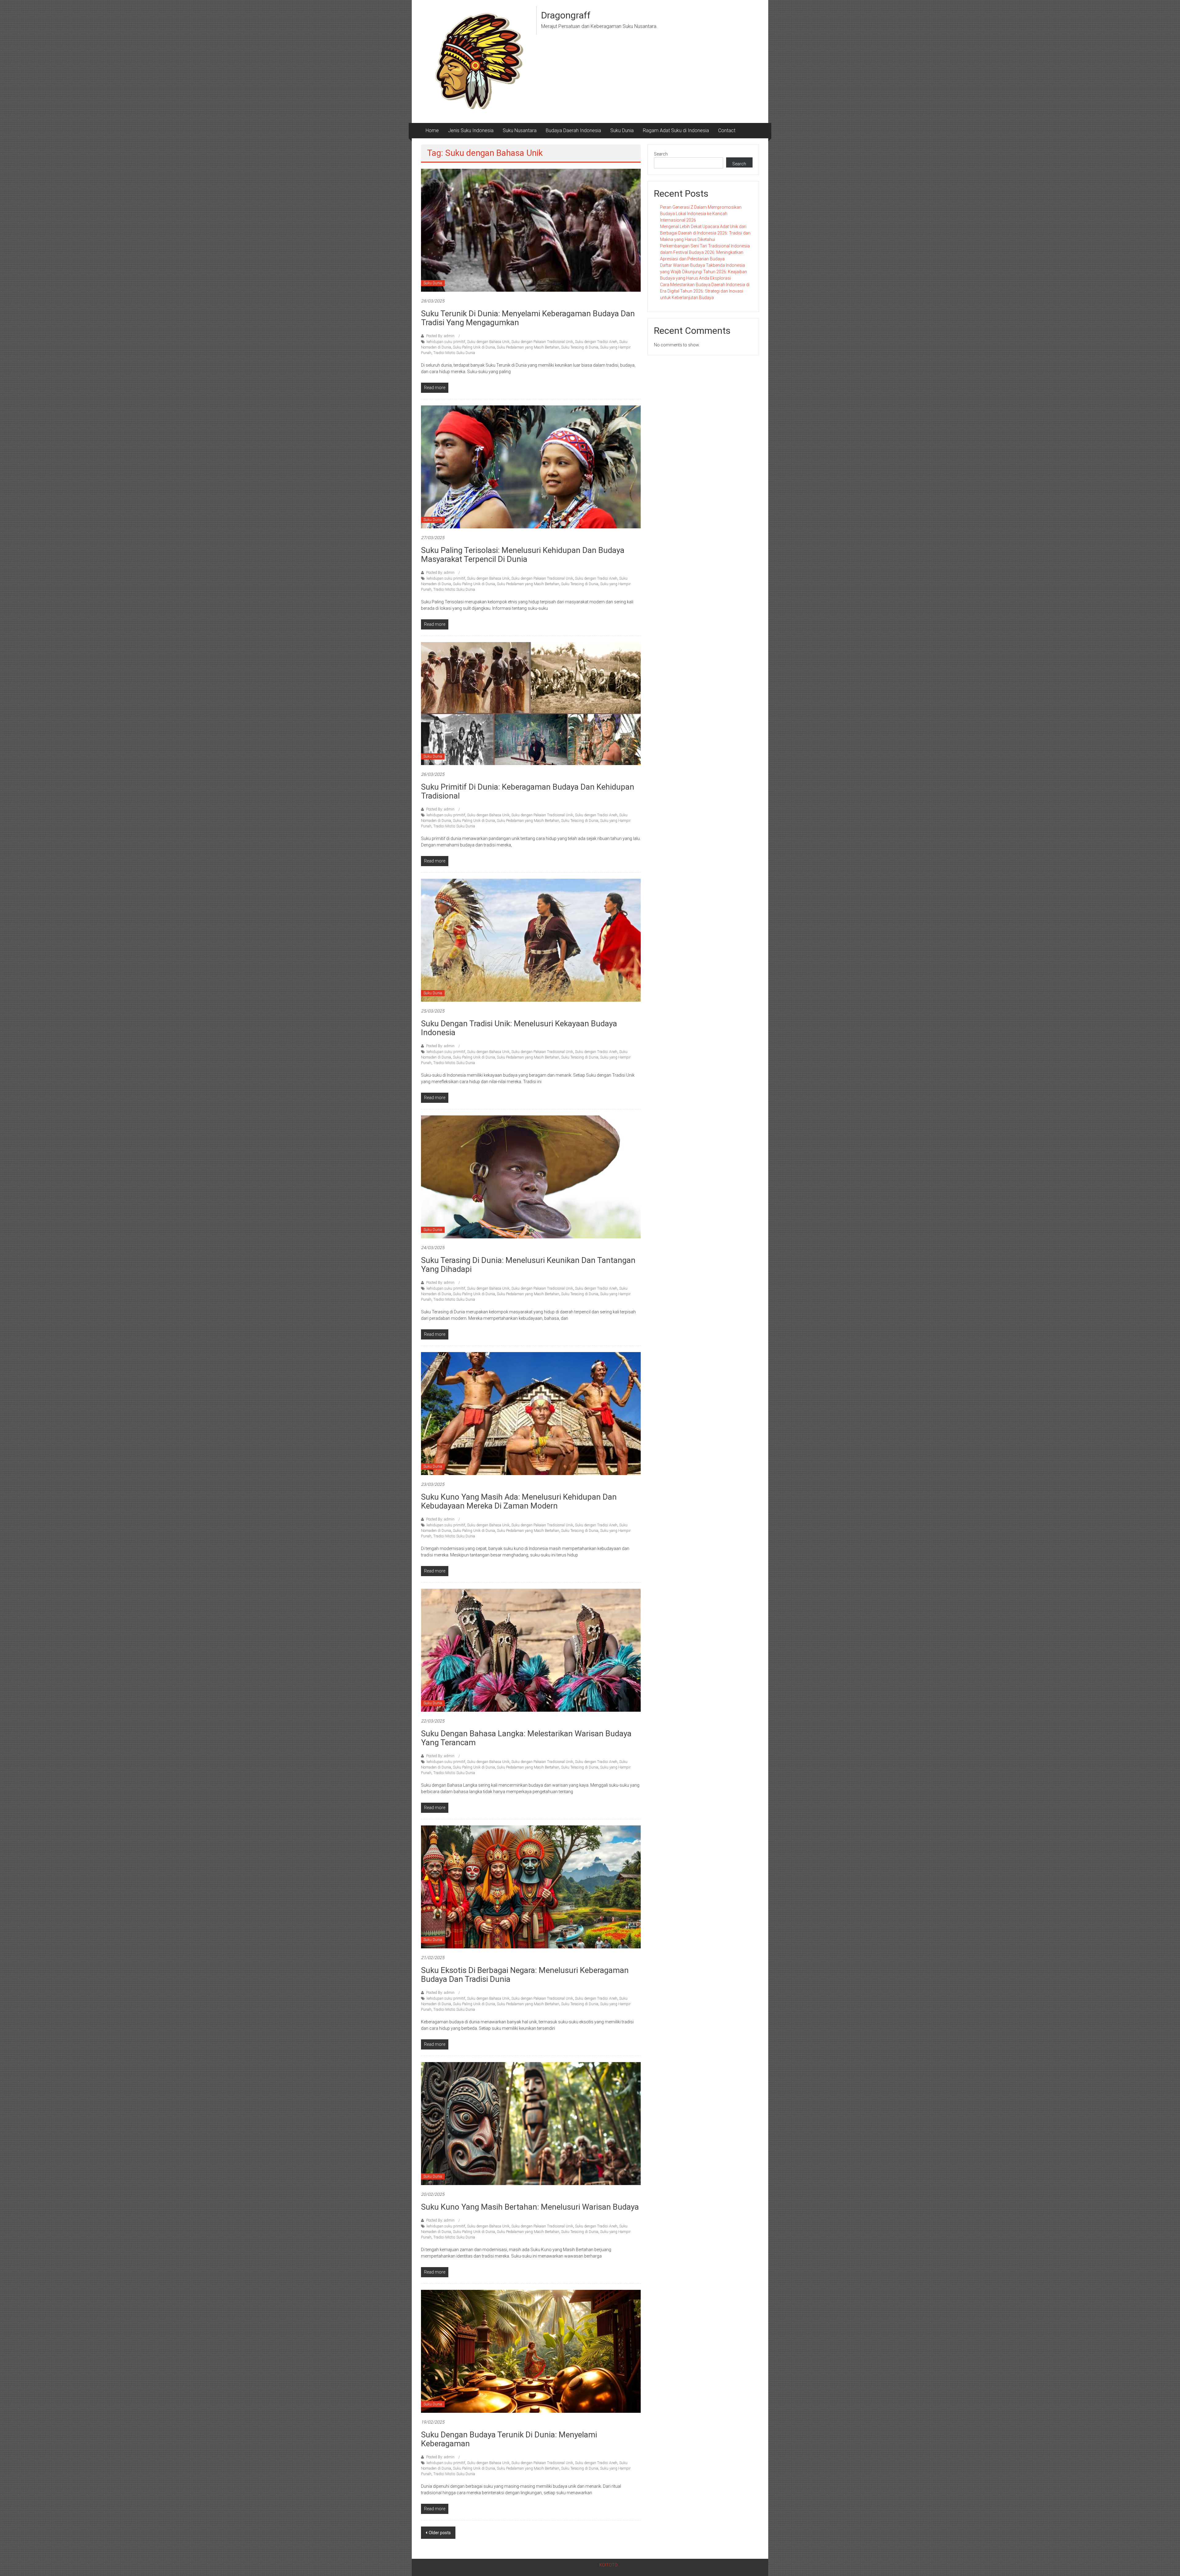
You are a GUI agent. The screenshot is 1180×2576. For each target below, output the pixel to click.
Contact (727, 130)
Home (432, 130)
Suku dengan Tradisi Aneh (596, 342)
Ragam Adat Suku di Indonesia (676, 130)
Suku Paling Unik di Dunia (474, 347)
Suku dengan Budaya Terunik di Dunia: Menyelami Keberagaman (509, 2439)
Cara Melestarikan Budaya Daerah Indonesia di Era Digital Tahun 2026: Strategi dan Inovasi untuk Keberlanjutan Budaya (705, 291)
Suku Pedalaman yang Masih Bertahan (528, 347)
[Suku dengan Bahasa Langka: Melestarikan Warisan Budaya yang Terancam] (531, 1650)
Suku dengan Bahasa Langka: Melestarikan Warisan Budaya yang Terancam (526, 1738)
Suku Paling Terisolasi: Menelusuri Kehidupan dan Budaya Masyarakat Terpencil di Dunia (523, 555)
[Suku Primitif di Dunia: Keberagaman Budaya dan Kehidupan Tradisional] (531, 703)
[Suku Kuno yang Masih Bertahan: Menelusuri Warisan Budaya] (531, 2123)
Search (661, 154)
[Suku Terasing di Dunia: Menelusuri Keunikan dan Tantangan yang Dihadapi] (531, 1177)
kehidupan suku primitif (446, 342)
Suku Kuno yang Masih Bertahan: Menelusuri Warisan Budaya (530, 2207)
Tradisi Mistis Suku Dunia (454, 353)
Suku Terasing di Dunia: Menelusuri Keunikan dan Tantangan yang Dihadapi (528, 1265)
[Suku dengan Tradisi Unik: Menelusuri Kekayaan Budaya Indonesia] (531, 940)
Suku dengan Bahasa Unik (488, 342)
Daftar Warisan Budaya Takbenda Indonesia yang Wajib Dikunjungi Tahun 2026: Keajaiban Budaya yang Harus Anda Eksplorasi (704, 272)
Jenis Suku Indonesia (471, 130)
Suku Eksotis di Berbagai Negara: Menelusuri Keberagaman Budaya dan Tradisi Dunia (525, 1975)
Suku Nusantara (520, 130)
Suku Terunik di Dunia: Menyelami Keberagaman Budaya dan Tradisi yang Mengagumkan (528, 318)
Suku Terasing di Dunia (580, 347)
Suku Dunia (622, 130)
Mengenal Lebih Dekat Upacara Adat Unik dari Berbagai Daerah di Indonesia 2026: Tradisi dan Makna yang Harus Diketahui (705, 233)
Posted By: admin (440, 336)
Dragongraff (566, 15)
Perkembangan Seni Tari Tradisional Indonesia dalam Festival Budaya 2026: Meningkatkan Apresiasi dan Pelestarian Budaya (705, 252)
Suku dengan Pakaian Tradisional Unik (542, 342)
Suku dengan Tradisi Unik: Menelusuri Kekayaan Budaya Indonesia (519, 1028)
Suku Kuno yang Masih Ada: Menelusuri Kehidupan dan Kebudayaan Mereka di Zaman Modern (519, 1501)
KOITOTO (608, 2565)
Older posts (440, 2533)
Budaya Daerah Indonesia (573, 130)
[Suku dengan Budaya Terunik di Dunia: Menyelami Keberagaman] (531, 2351)
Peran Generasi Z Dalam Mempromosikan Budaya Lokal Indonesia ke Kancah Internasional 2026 (701, 214)
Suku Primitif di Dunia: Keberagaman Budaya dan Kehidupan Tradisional (528, 791)
